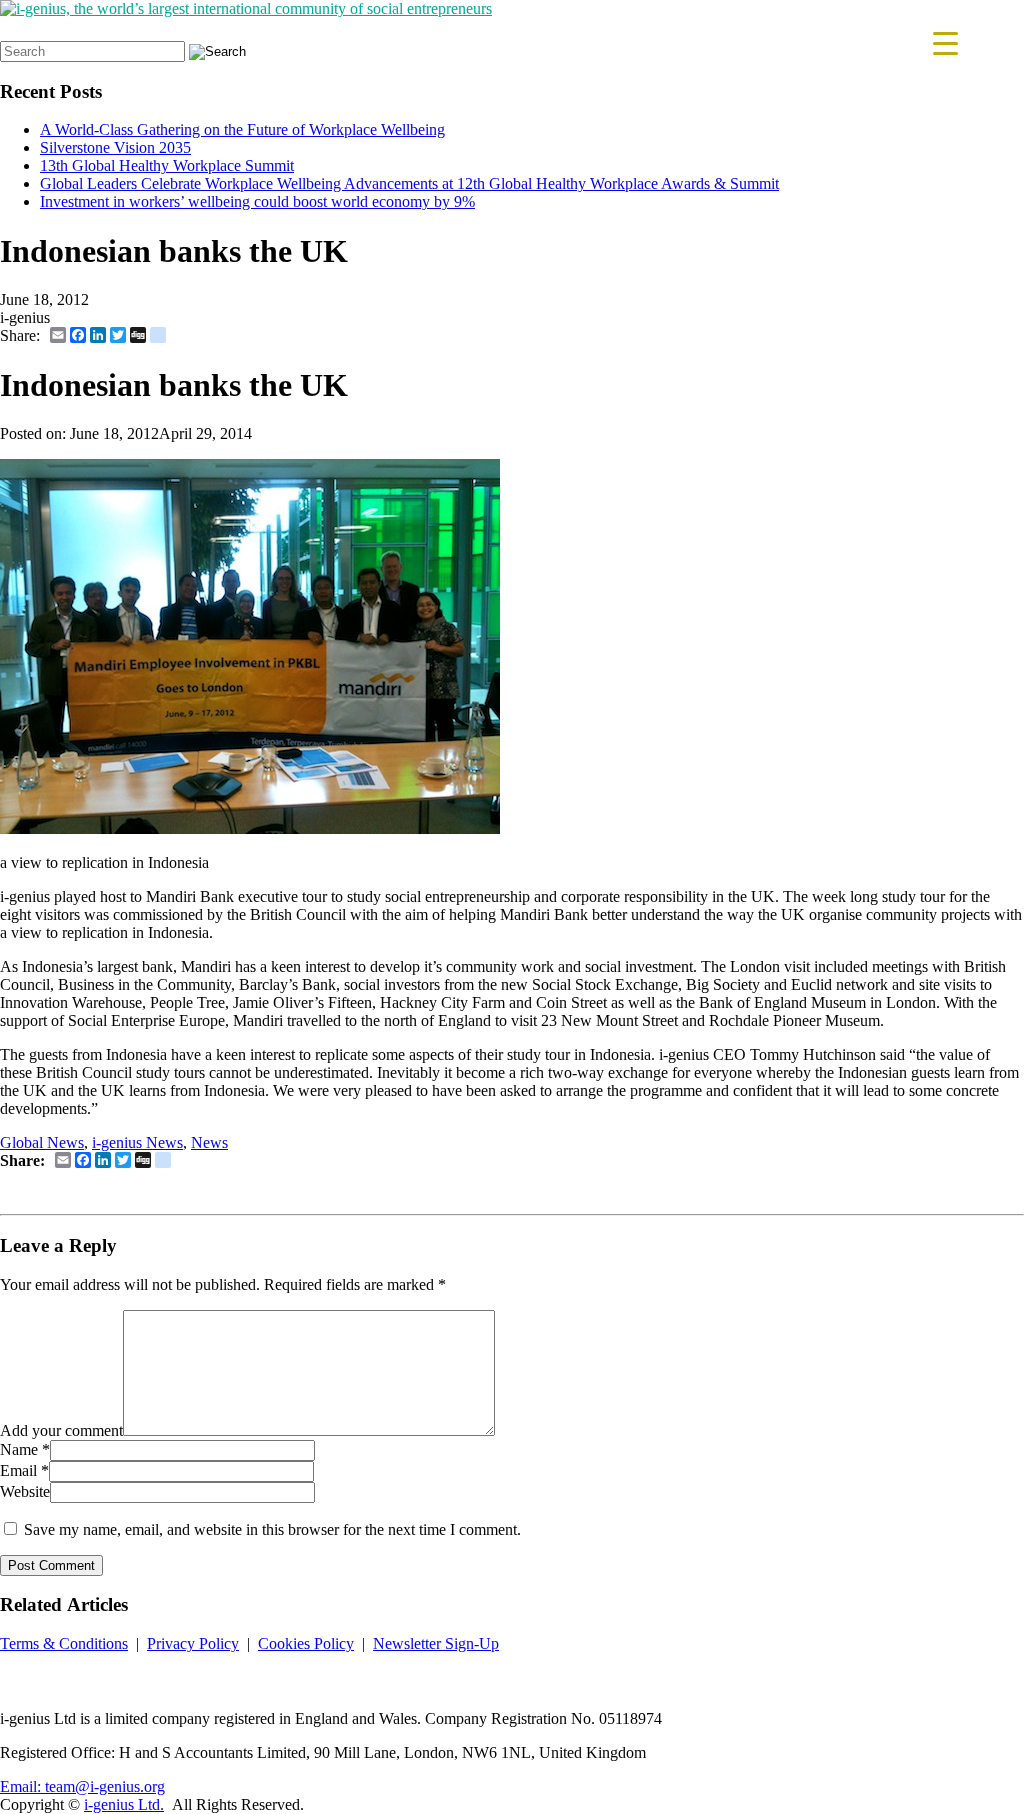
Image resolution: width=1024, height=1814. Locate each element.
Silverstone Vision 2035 (115, 147)
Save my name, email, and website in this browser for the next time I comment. (272, 1529)
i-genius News (137, 1142)
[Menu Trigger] (945, 42)
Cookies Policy (306, 1643)
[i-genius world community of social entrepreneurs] (246, 8)
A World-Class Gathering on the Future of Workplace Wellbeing (242, 129)
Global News (42, 1142)
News (209, 1142)
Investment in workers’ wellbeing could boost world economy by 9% (257, 201)
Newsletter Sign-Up (436, 1643)
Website (25, 1491)
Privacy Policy (193, 1643)
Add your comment (61, 1430)
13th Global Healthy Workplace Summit (167, 165)
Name (19, 1449)
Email (18, 1470)
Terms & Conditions (64, 1643)
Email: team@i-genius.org (82, 1786)
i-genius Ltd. (124, 1804)
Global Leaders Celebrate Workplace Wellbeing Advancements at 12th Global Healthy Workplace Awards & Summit (409, 183)
